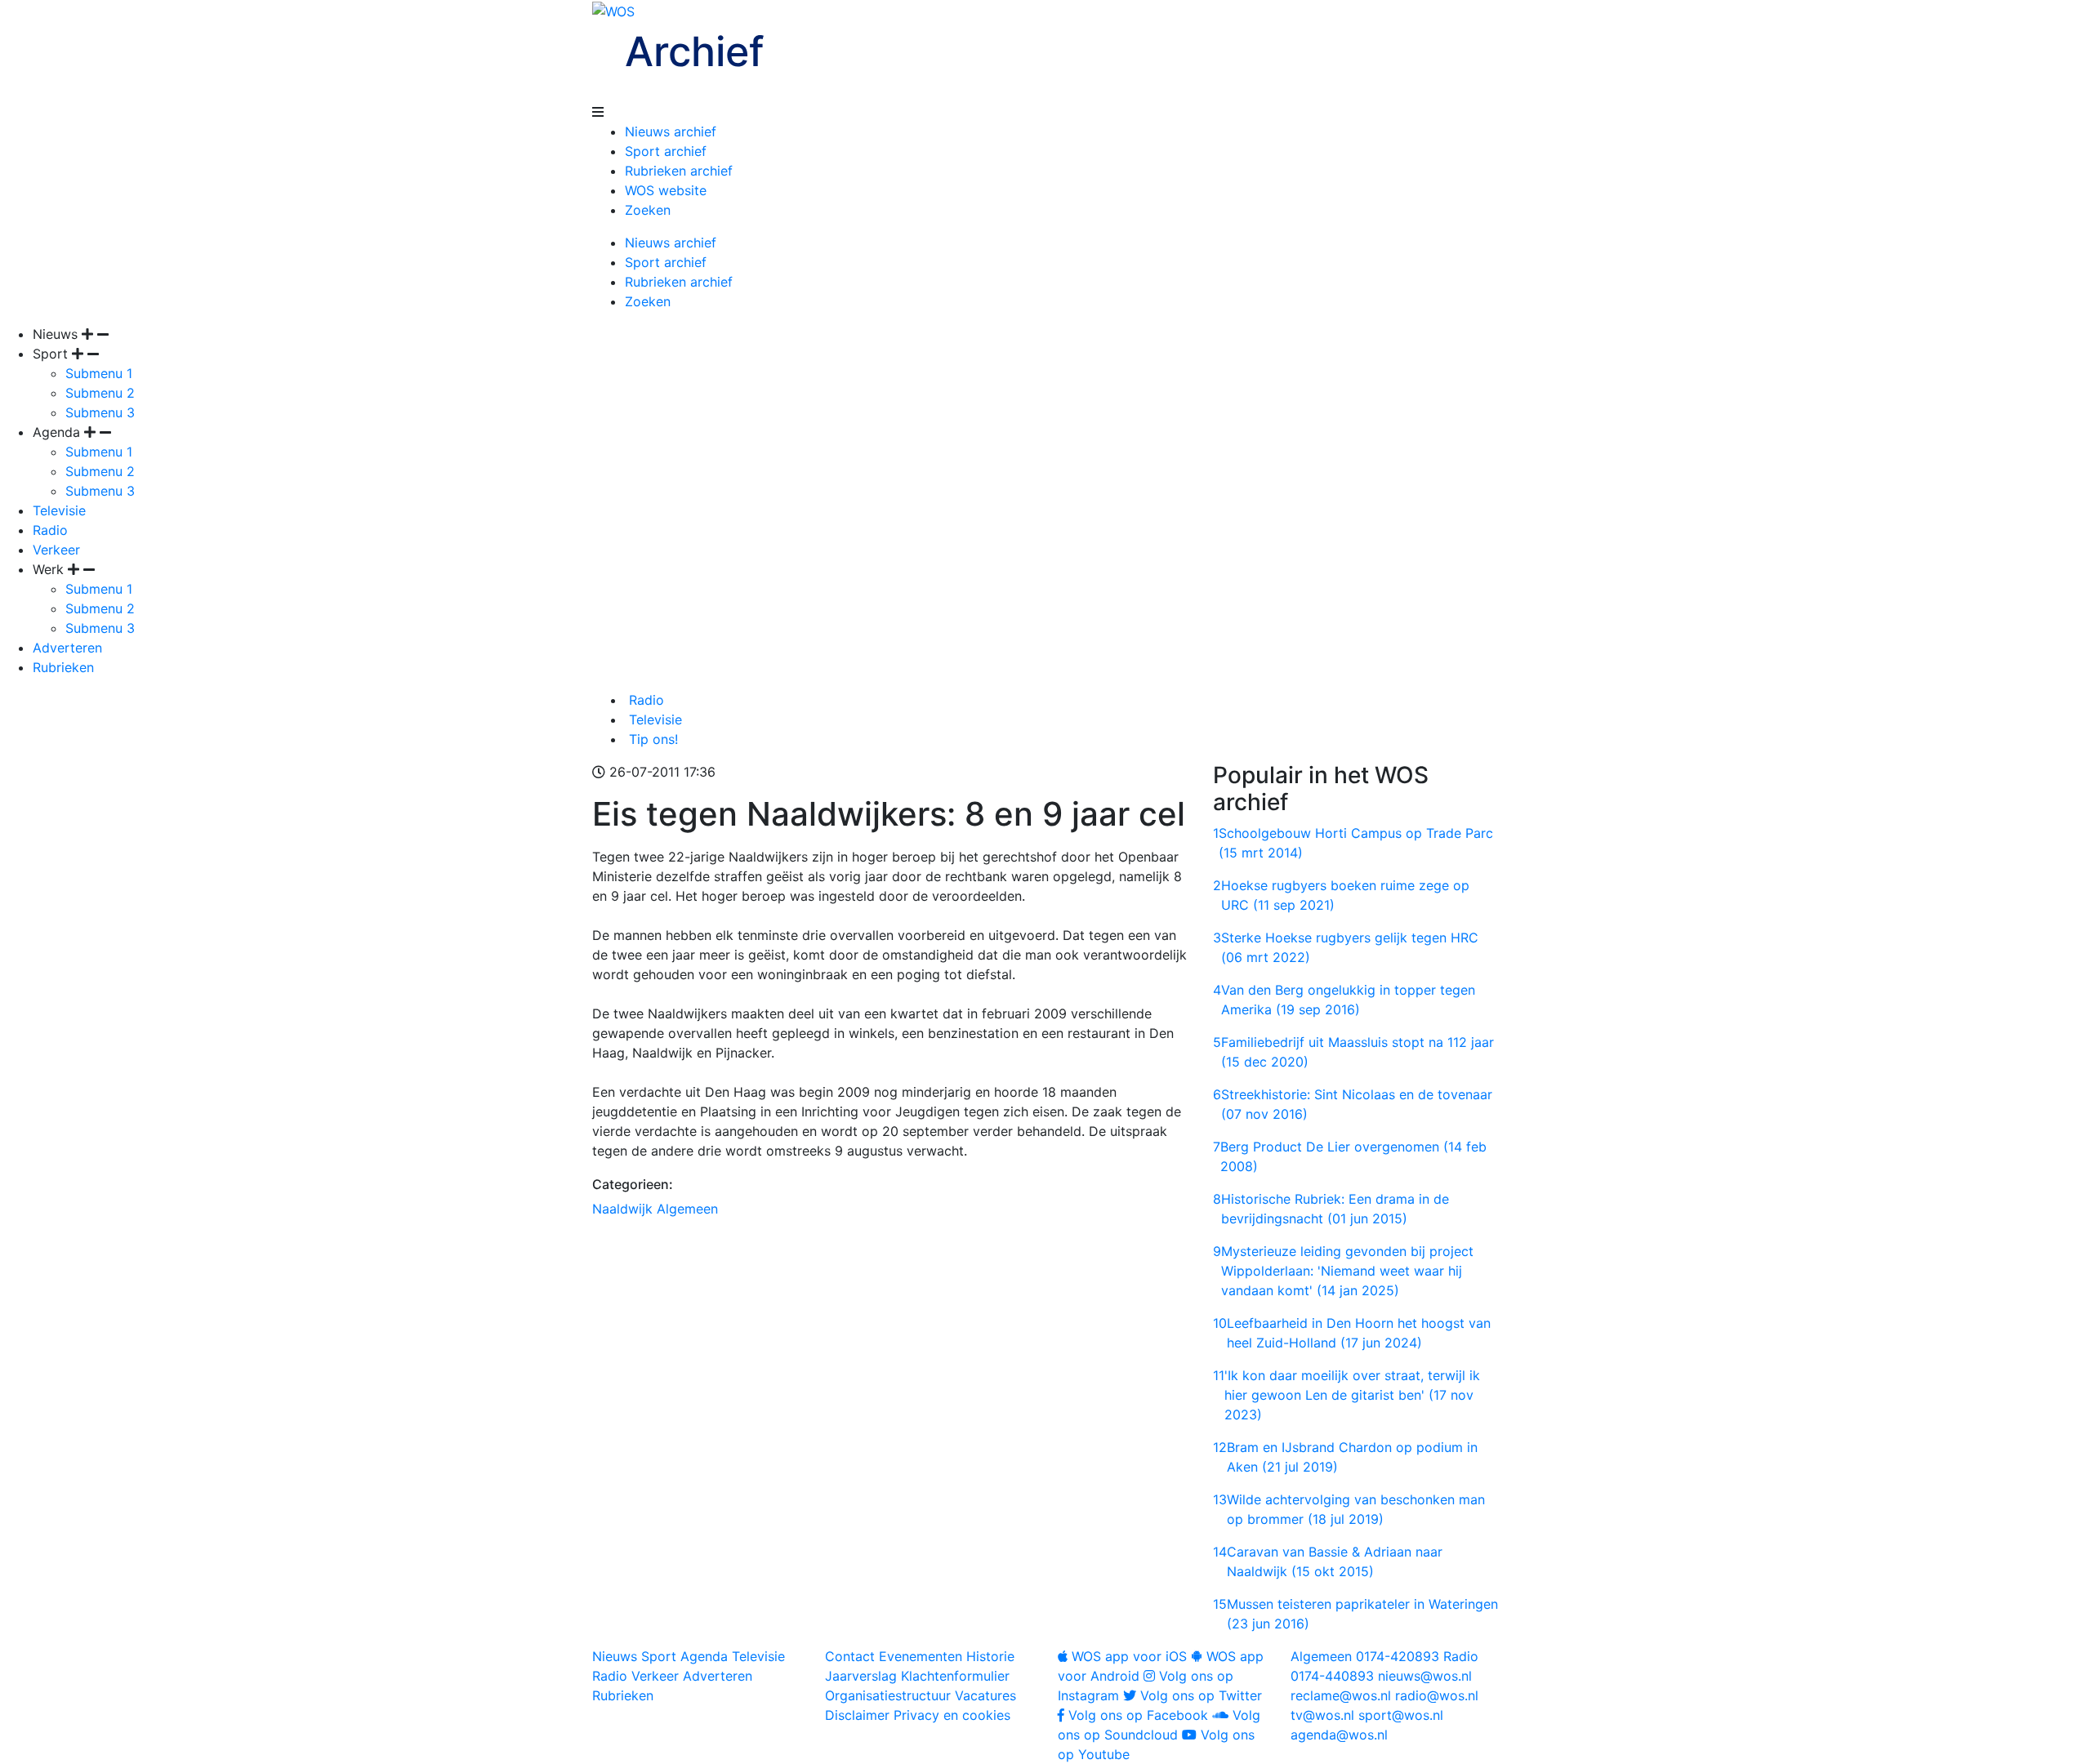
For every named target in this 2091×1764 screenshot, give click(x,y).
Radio (50, 530)
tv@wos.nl (1322, 1715)
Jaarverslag (861, 1676)
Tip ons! (651, 739)
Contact (850, 1656)
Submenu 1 (99, 373)
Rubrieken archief (679, 171)
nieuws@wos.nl (1425, 1676)
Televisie (59, 510)
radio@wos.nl (1437, 1695)
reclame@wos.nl (1341, 1695)
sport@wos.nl (1401, 1715)
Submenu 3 (100, 412)
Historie (990, 1656)
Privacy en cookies (952, 1715)
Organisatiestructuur (888, 1695)
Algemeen (687, 1209)
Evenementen (921, 1656)
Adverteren (67, 648)
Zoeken (648, 210)
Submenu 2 (100, 393)
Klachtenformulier (955, 1676)
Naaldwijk (622, 1209)
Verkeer (56, 550)
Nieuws (615, 1656)
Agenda (704, 1656)
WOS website (666, 190)
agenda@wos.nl (1339, 1735)
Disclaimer (857, 1715)
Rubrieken (63, 667)
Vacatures (985, 1695)
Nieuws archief (671, 131)
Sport (659, 1656)
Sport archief (666, 151)
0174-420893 (1365, 1656)
